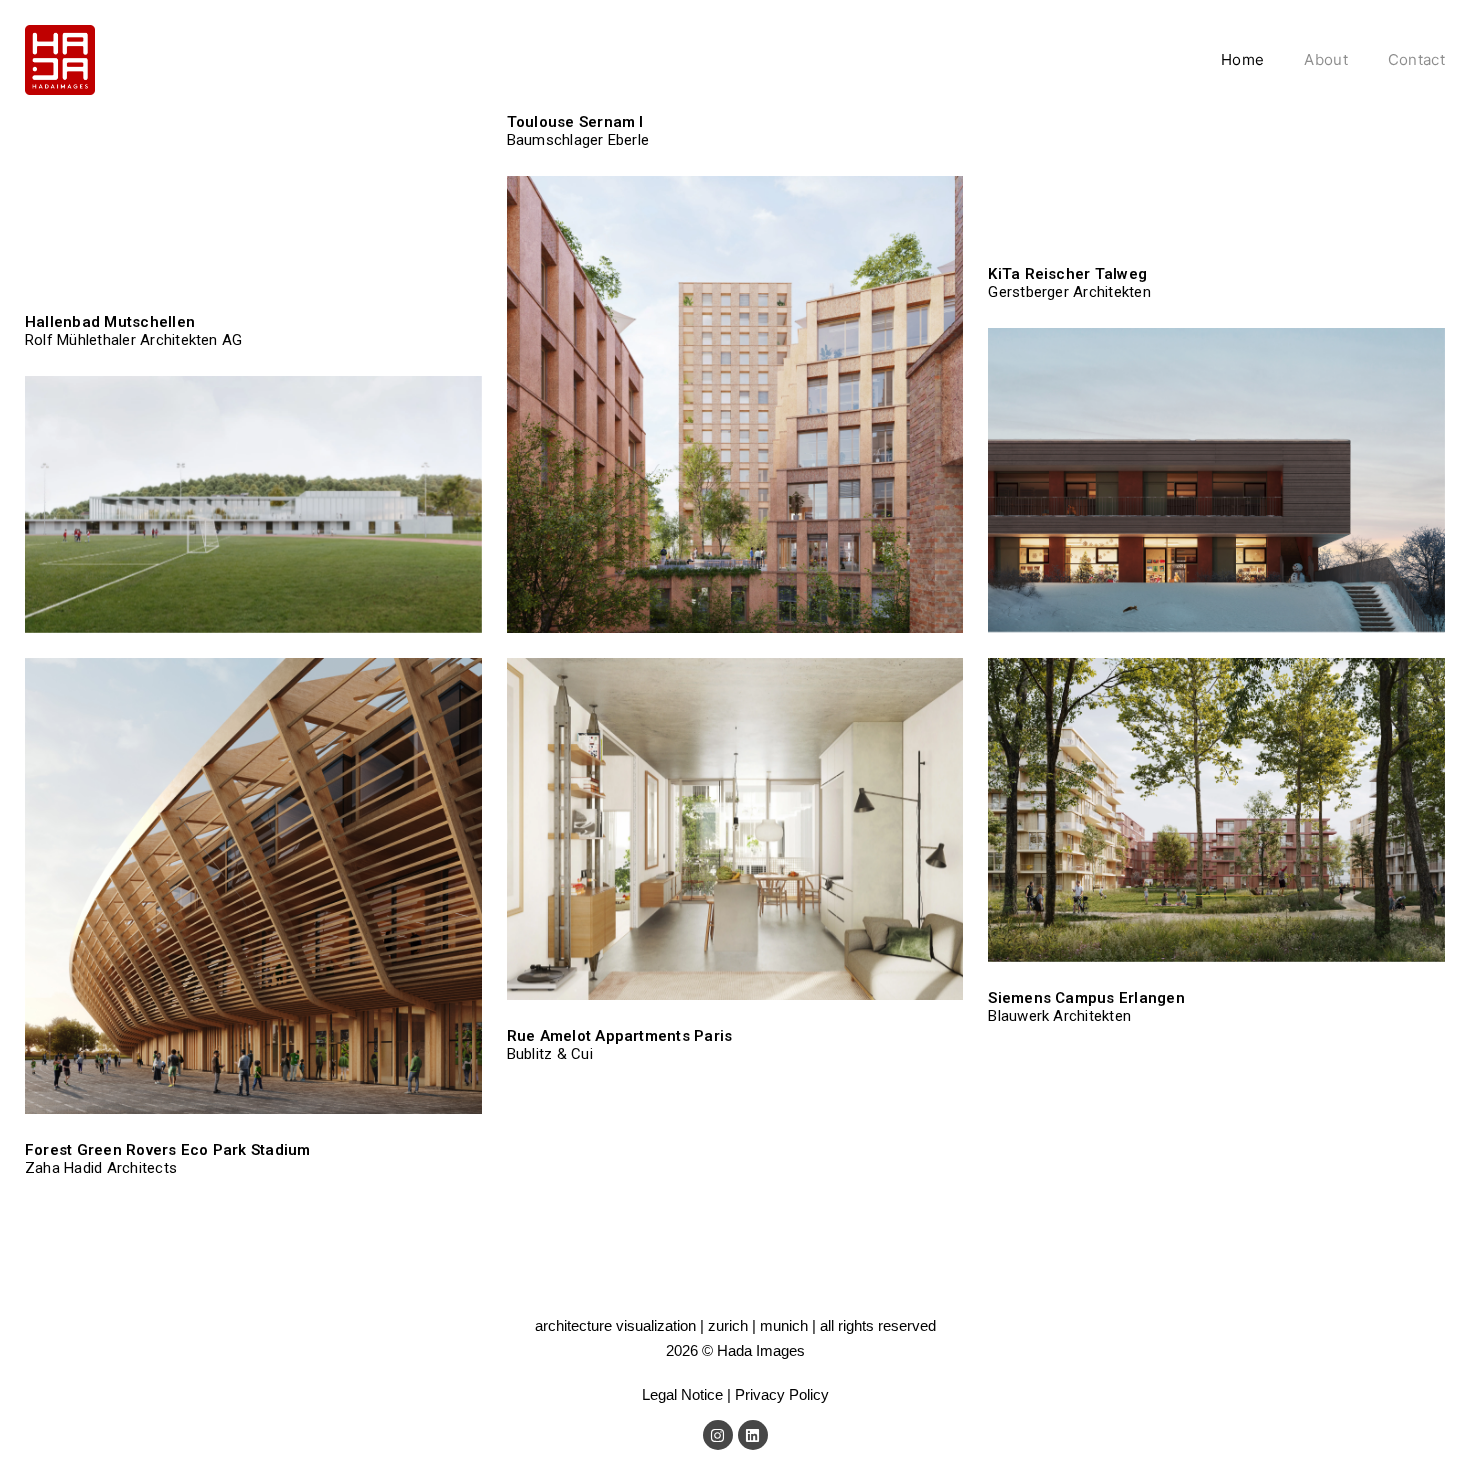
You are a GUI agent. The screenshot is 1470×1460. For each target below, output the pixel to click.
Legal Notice (682, 1394)
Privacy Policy (782, 1394)
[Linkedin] (753, 1435)
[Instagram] (718, 1435)
